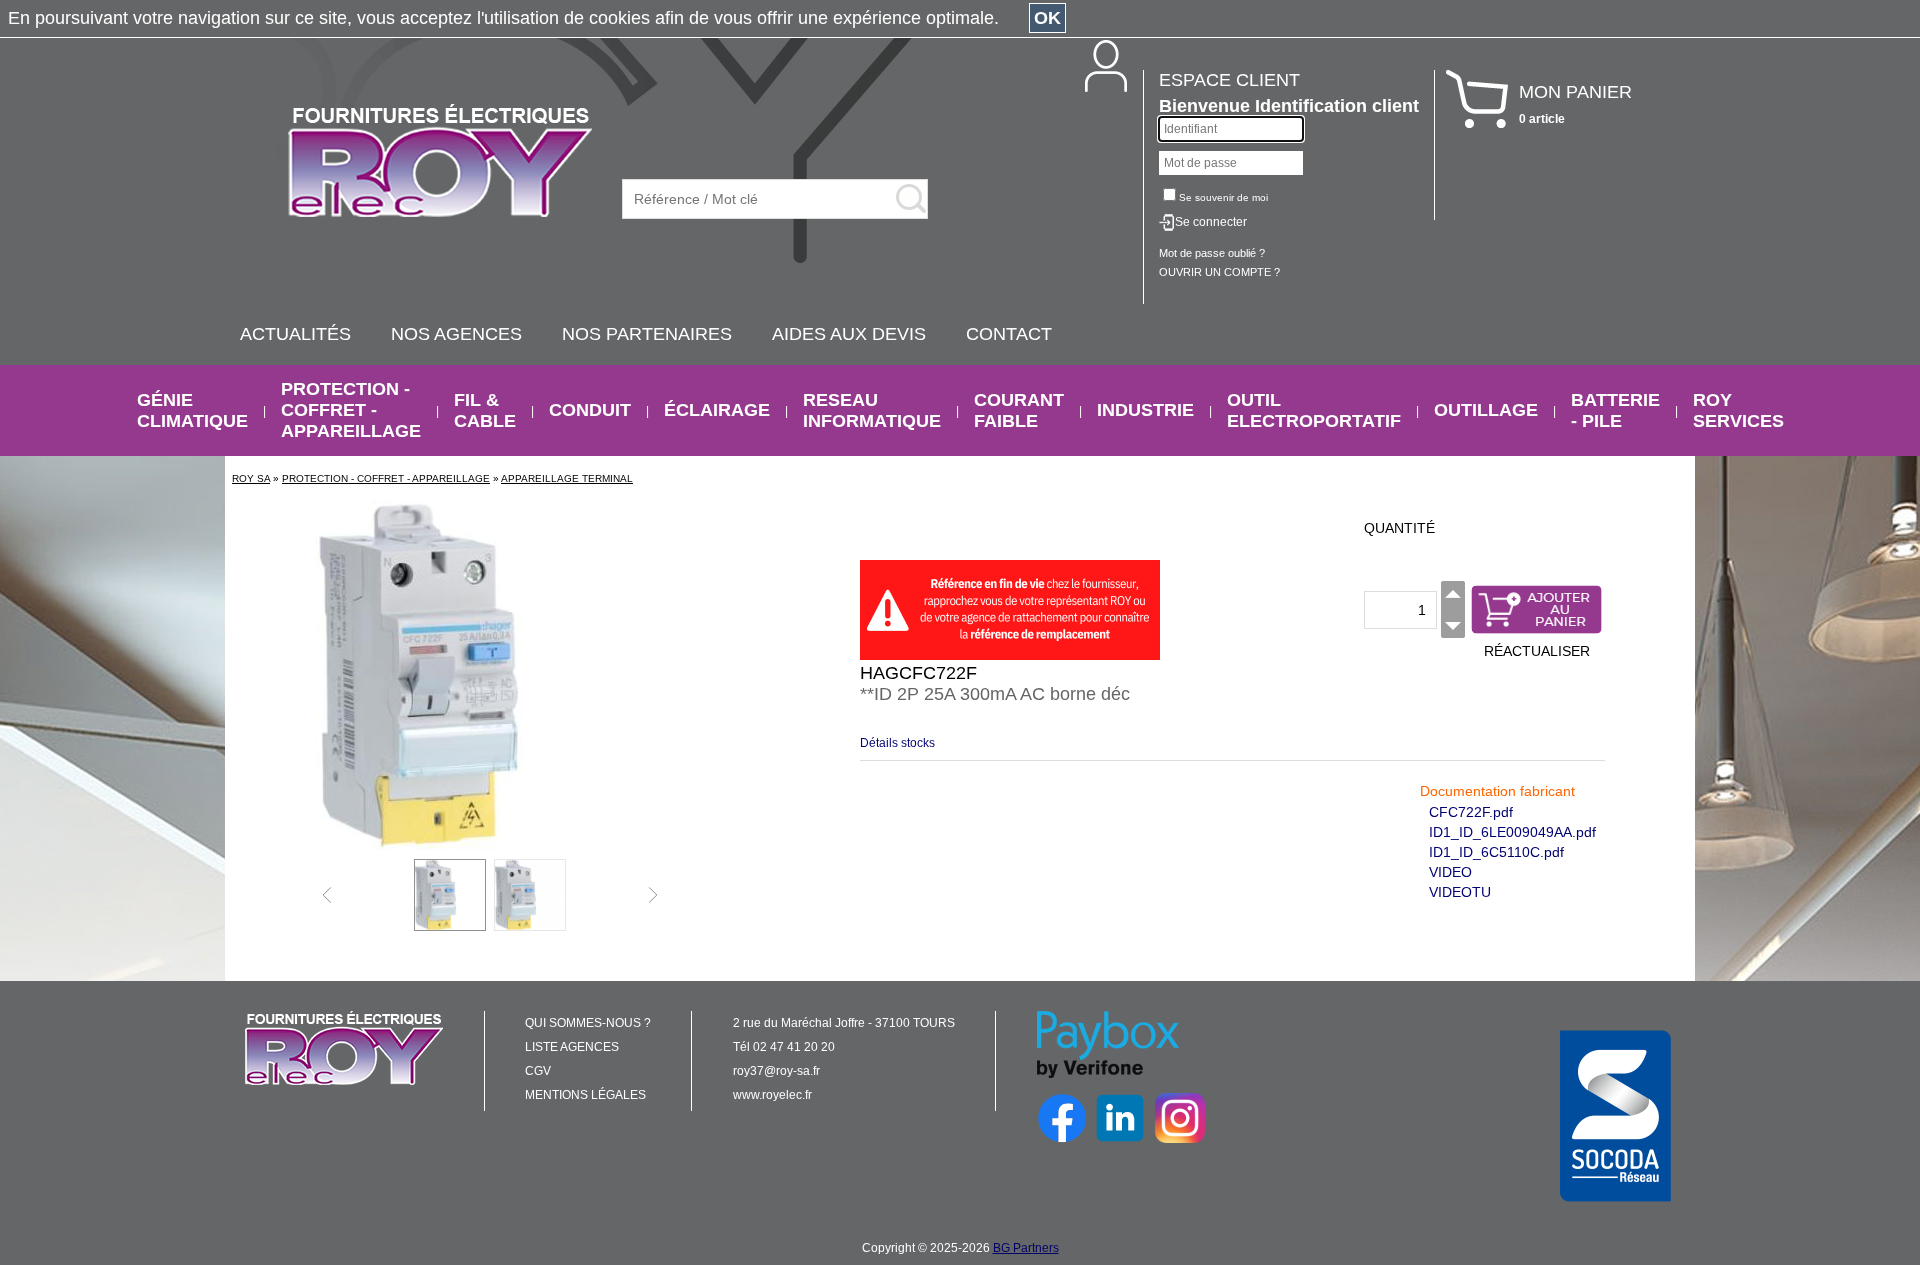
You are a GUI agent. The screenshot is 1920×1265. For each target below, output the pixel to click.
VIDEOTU (1460, 892)
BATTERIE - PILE (1615, 410)
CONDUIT (590, 410)
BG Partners (1026, 1248)
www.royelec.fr (772, 1095)
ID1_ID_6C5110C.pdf (1496, 852)
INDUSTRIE (1145, 410)
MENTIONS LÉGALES (585, 1095)
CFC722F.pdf (1471, 812)
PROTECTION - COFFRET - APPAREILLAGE (351, 410)
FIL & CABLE (485, 410)
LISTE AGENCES (572, 1047)
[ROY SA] (440, 162)
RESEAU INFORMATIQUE (872, 410)
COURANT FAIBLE (1019, 410)
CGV (538, 1071)
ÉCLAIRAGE (717, 410)
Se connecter (1211, 222)
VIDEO (1450, 872)
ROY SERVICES (1738, 410)
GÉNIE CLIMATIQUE (192, 410)
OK (1047, 18)
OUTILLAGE (1486, 410)
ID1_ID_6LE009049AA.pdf (1512, 832)
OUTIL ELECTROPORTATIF (1314, 410)
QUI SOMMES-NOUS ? (588, 1023)
